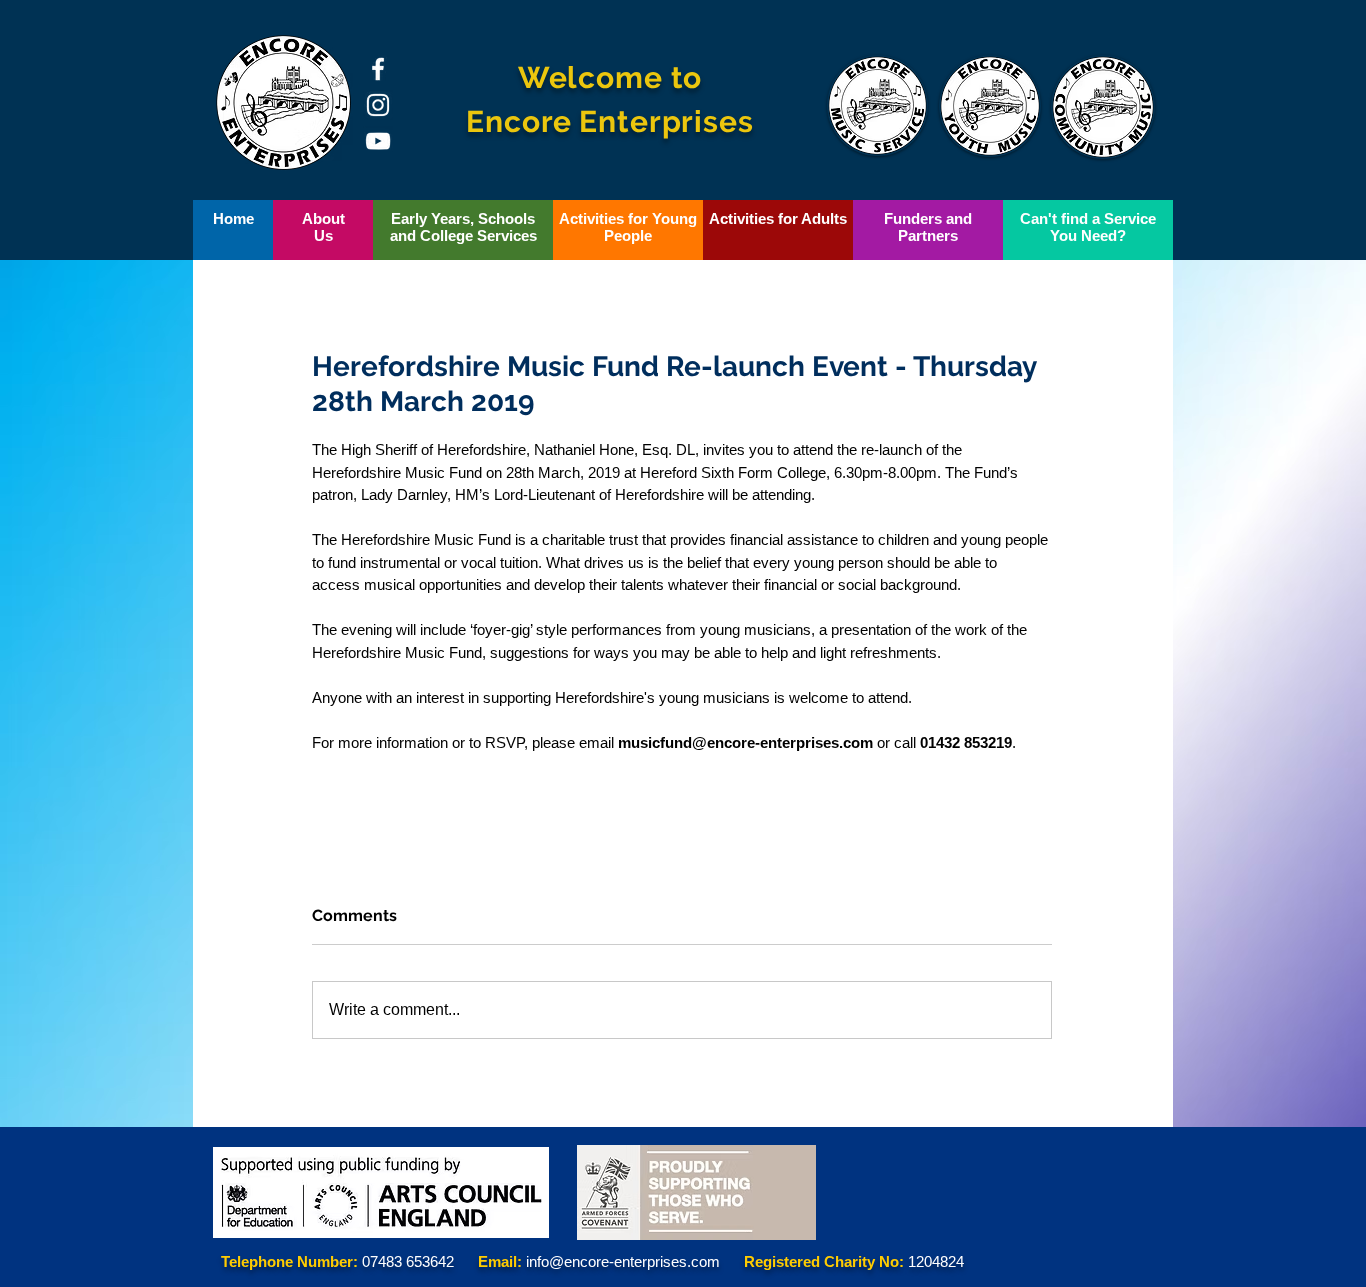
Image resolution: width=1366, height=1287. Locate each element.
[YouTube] (378, 141)
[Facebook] (378, 69)
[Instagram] (378, 105)
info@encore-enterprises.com (623, 1261)
